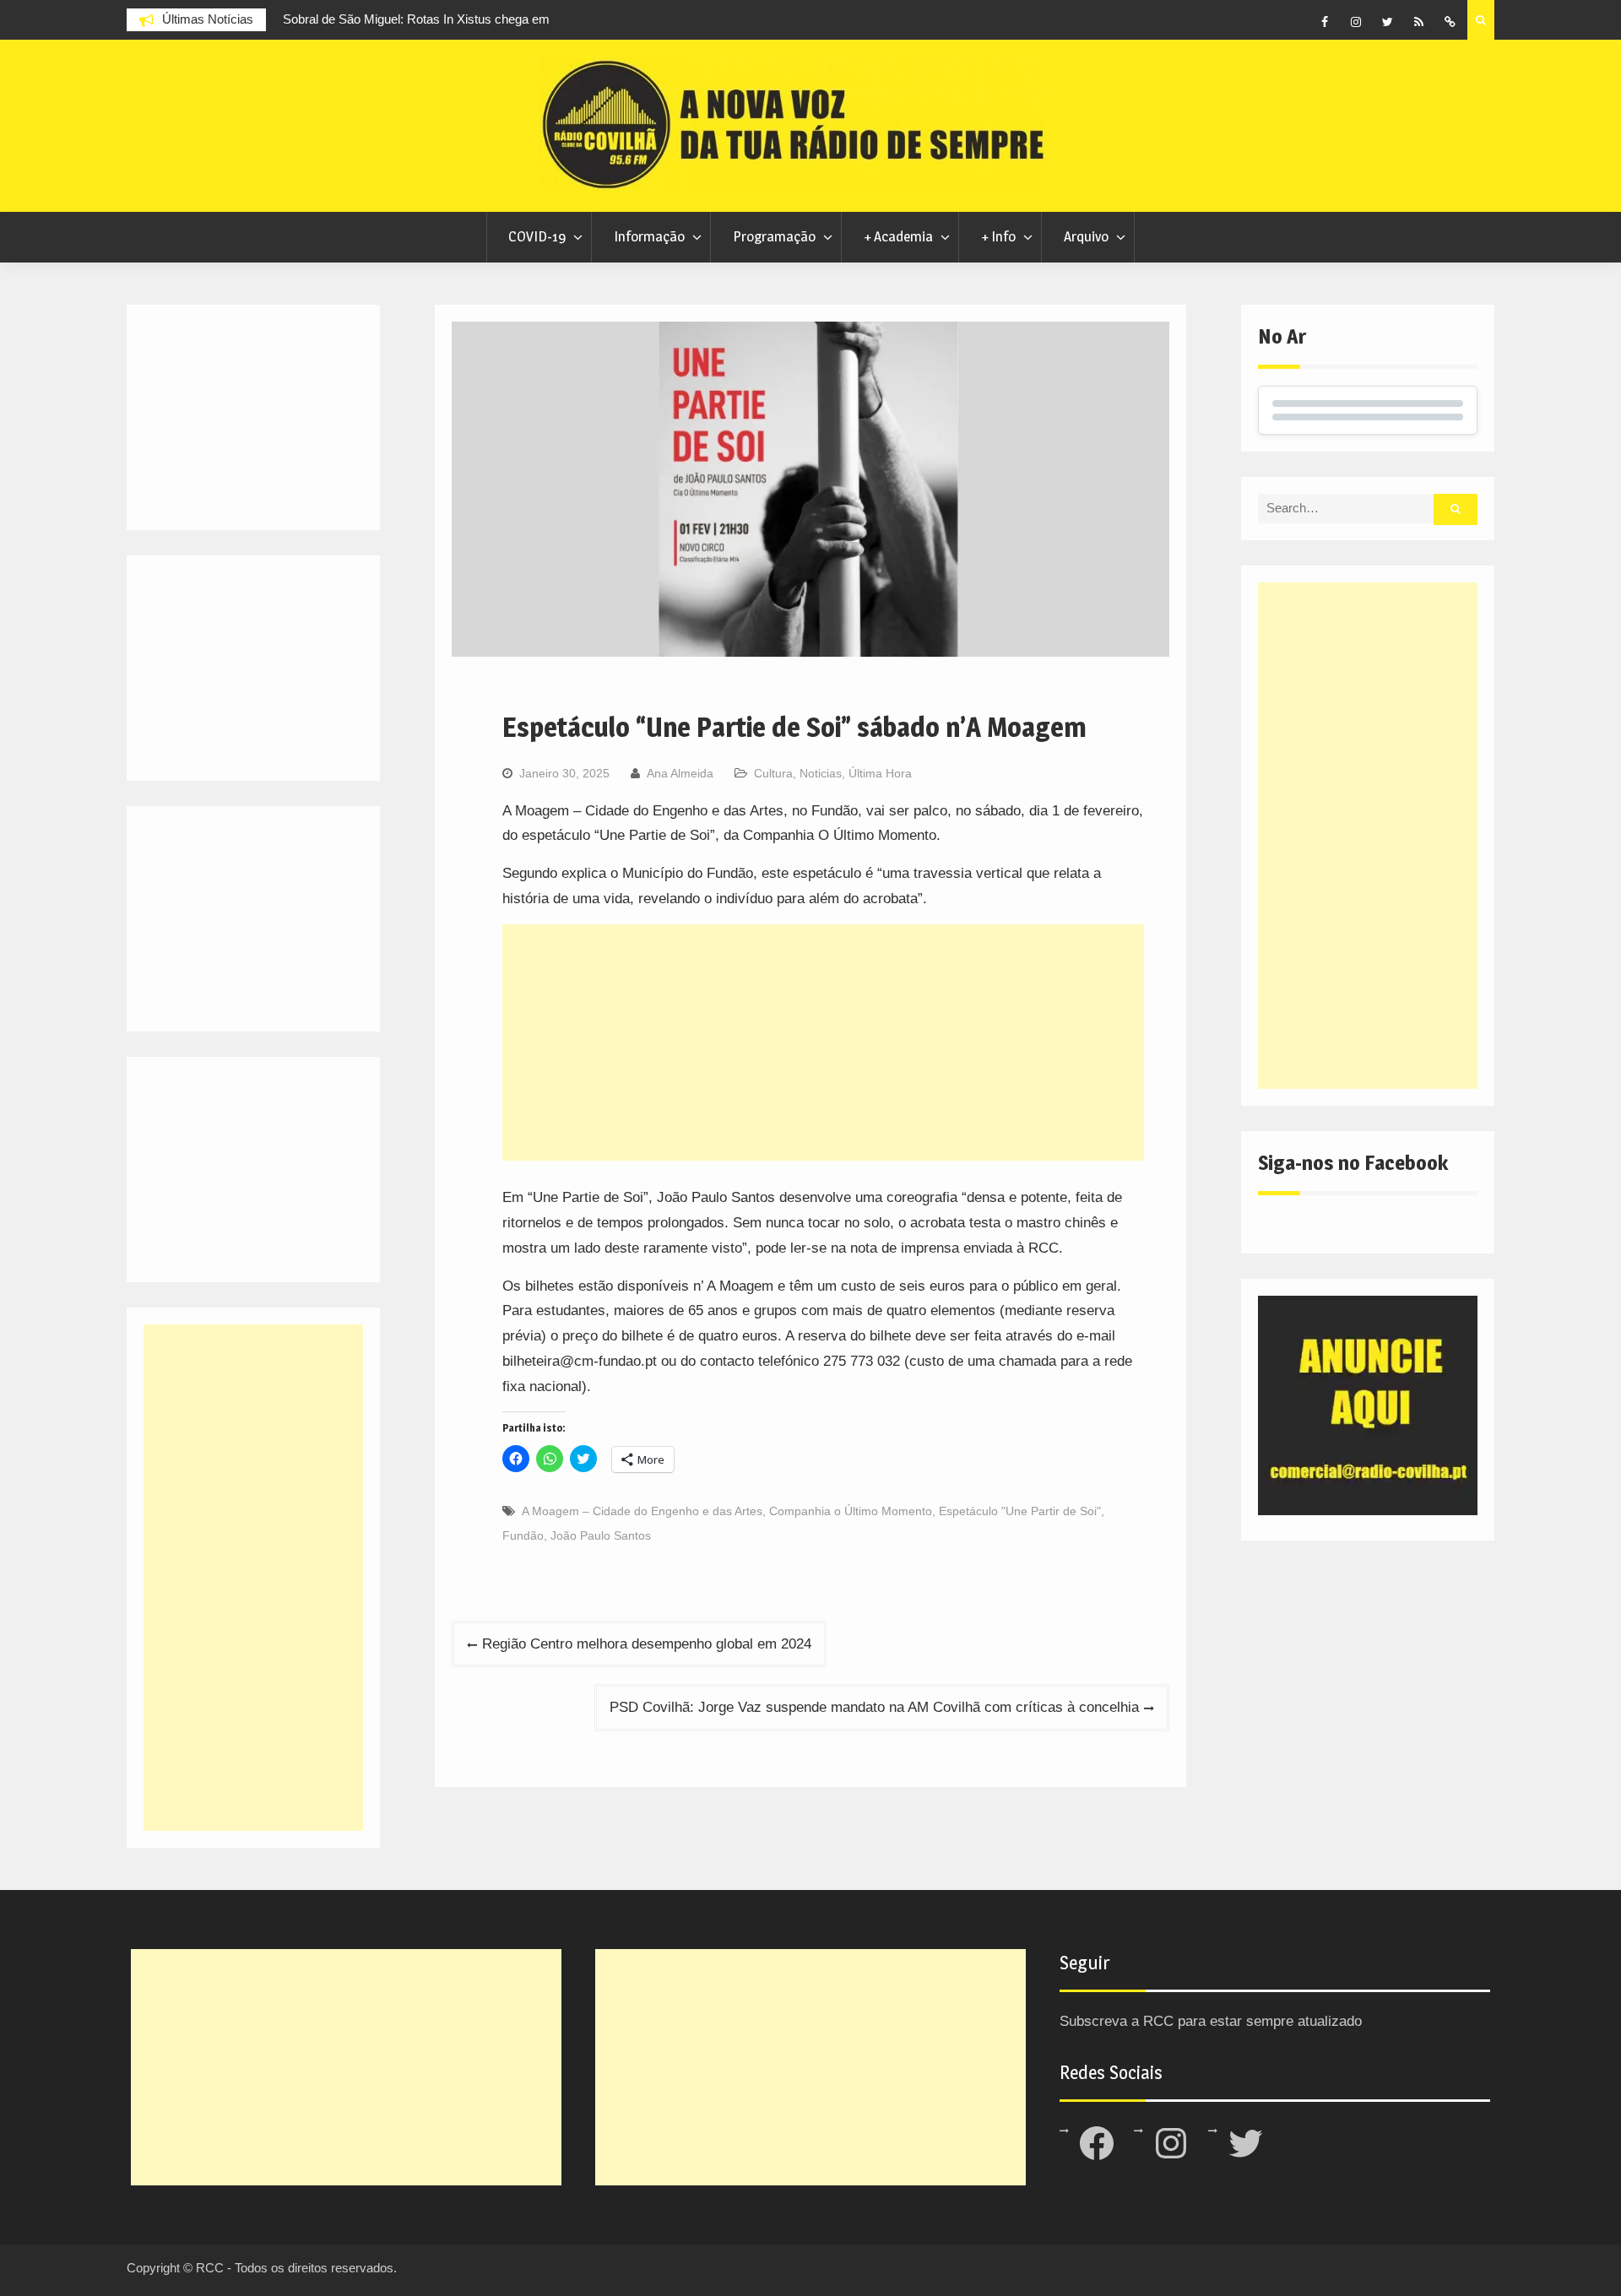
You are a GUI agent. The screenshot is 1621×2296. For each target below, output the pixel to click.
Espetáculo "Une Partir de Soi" (1020, 1511)
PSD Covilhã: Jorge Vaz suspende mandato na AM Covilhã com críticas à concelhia (874, 1707)
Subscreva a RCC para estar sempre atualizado (1211, 2021)
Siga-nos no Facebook (1353, 1163)
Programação (774, 236)
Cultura (773, 773)
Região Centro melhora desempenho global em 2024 (647, 1644)
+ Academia (898, 236)
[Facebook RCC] (1325, 22)
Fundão (523, 1535)
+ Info (998, 236)
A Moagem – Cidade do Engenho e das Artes (642, 1511)
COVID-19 (537, 236)
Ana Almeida (680, 773)
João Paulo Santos (601, 1535)
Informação (649, 236)
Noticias (821, 773)
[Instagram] (1356, 22)
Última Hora (880, 773)
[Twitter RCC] (1387, 22)
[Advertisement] (823, 1042)
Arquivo (1086, 236)
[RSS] (1418, 22)
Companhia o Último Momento (851, 1511)
